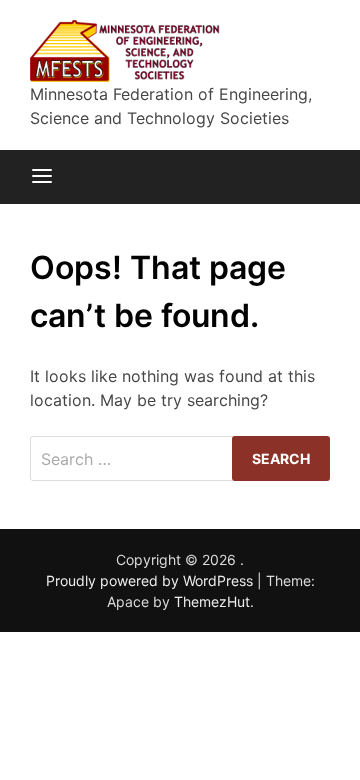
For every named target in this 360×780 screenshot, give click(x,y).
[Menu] (42, 177)
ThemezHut (212, 601)
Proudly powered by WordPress (151, 580)
